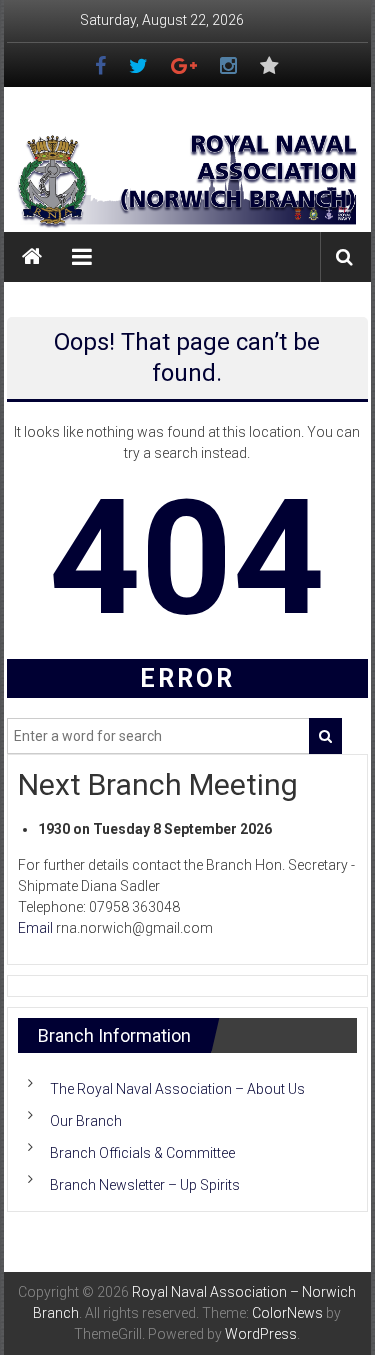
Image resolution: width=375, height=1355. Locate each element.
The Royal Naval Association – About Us (177, 1089)
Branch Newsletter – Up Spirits (145, 1185)
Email (35, 928)
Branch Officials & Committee (142, 1153)
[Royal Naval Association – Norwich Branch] (32, 257)
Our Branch (86, 1121)
